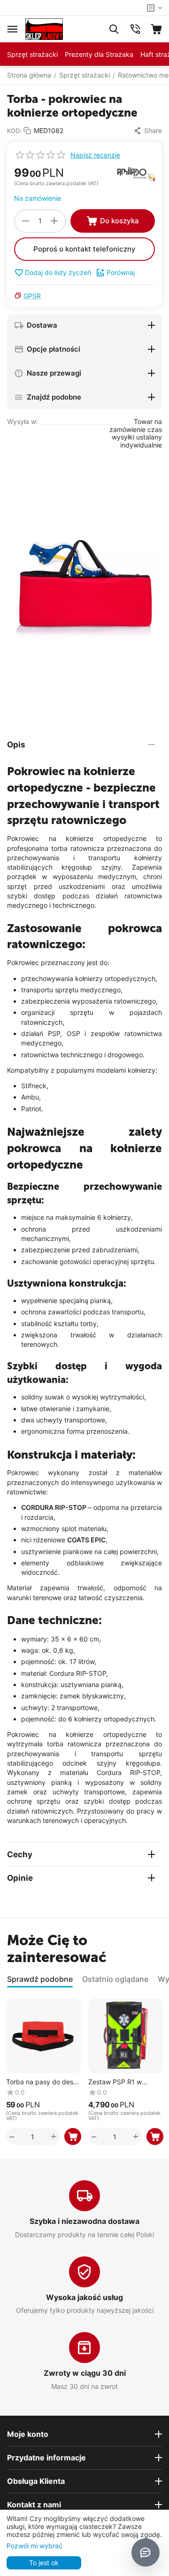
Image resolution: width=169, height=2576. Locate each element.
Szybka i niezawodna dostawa (84, 2221)
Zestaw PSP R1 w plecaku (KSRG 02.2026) (115, 2082)
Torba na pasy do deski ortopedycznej (42, 2082)
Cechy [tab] (20, 1854)
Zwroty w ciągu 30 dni (85, 2373)
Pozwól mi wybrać (35, 2546)
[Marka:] (136, 174)
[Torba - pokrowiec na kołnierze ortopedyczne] (84, 587)
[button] (148, 131)
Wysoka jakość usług (84, 2297)
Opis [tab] (16, 745)
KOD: (14, 131)
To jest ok (44, 2563)
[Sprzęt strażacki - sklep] (44, 28)
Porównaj (121, 272)
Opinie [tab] (20, 1878)
